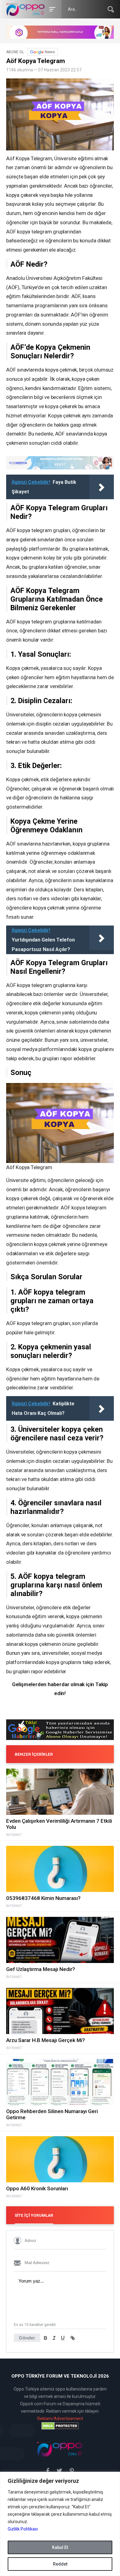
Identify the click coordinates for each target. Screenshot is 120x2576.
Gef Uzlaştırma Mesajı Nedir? (41, 1969)
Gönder (27, 2338)
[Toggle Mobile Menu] (51, 9)
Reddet (60, 2564)
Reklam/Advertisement (60, 2419)
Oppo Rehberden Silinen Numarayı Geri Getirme (52, 2114)
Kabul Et (60, 2547)
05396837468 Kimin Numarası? (43, 1898)
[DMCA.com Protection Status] (60, 2426)
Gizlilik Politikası (23, 2529)
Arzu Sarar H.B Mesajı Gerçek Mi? (46, 2040)
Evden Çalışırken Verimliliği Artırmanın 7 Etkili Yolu (59, 1824)
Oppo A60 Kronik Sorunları (37, 2188)
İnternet (14, 1835)
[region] (60, 2524)
